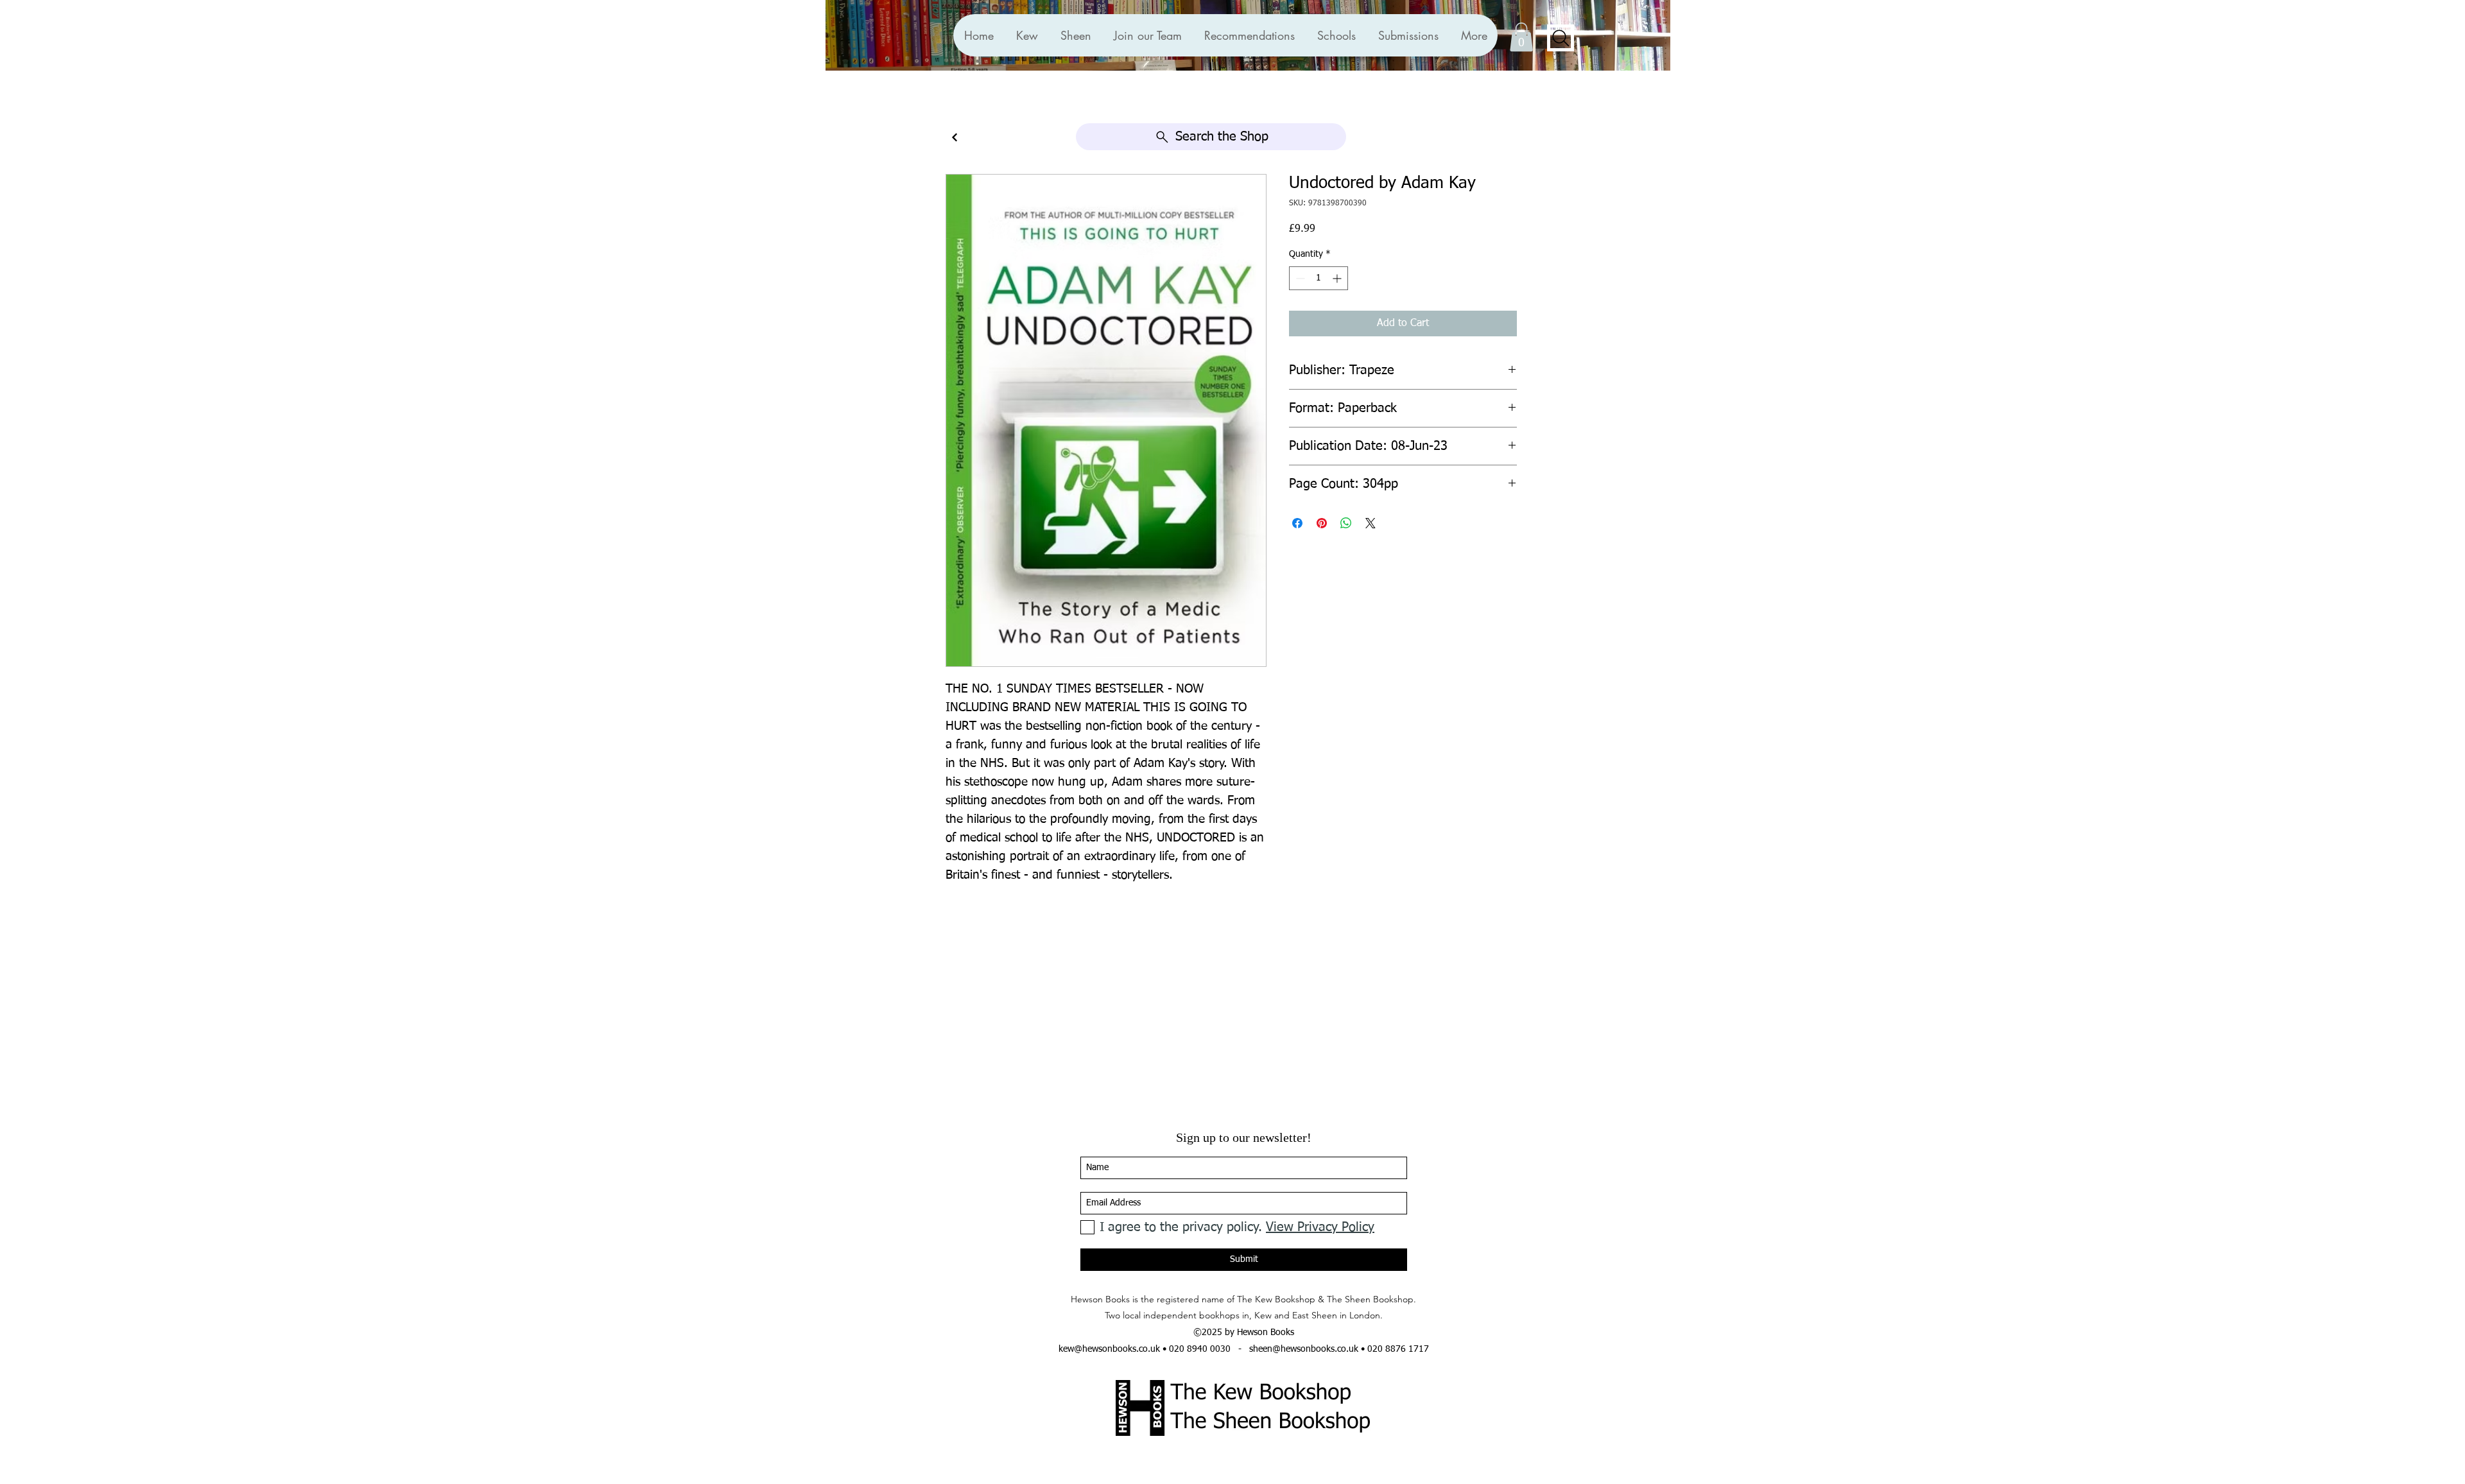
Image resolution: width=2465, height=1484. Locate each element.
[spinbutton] (1319, 278)
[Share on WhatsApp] (1346, 523)
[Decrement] (1299, 278)
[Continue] (955, 138)
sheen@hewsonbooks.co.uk (1304, 1349)
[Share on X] (1371, 523)
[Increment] (1338, 278)
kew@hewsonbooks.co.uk (1109, 1349)
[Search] (1561, 38)
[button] (1249, 35)
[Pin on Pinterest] (1322, 523)
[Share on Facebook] (1297, 523)
